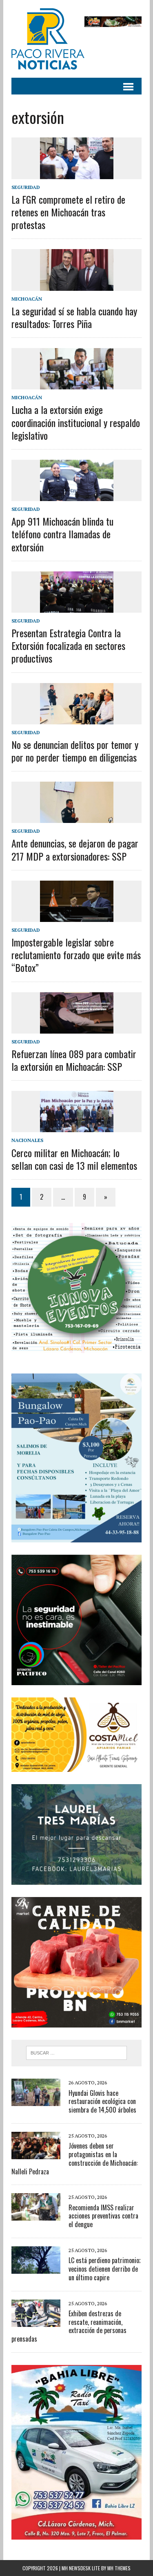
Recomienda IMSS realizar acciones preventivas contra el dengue (103, 2216)
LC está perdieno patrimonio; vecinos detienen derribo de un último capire (104, 2269)
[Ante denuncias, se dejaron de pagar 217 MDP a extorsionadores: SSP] (77, 818)
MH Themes (119, 2568)
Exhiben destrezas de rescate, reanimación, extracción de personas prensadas (69, 2326)
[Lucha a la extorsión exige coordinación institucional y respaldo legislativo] (77, 384)
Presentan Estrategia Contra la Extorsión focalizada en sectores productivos (68, 645)
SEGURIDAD (26, 187)
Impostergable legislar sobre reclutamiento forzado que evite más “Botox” (76, 955)
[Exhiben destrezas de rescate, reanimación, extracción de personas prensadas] (36, 2321)
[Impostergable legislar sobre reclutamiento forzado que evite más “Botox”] (77, 916)
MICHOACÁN (27, 299)
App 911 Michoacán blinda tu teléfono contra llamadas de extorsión (62, 534)
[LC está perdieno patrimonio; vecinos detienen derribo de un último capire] (36, 2268)
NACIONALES (27, 1140)
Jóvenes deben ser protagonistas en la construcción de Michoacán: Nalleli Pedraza (75, 2158)
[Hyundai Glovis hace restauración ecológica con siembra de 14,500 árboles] (36, 2101)
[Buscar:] (76, 2052)
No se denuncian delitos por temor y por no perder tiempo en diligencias (75, 751)
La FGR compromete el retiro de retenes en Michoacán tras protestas (68, 212)
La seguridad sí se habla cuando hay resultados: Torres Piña (74, 317)
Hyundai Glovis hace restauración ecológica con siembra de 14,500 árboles (102, 2102)
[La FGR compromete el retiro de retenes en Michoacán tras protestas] (77, 173)
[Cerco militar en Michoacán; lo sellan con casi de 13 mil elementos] (77, 1127)
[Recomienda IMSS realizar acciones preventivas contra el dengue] (36, 2215)
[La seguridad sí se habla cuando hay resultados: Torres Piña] (77, 285)
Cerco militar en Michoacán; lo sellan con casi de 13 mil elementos (74, 1159)
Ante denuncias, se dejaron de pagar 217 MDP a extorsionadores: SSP (75, 849)
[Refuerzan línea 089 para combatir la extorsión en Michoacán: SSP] (77, 1028)
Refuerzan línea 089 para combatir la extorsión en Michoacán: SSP (74, 1060)
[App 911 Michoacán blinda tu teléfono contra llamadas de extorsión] (77, 495)
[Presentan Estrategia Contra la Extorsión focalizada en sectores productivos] (77, 607)
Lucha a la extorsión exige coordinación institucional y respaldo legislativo (76, 422)
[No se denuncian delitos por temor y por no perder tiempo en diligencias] (77, 719)
